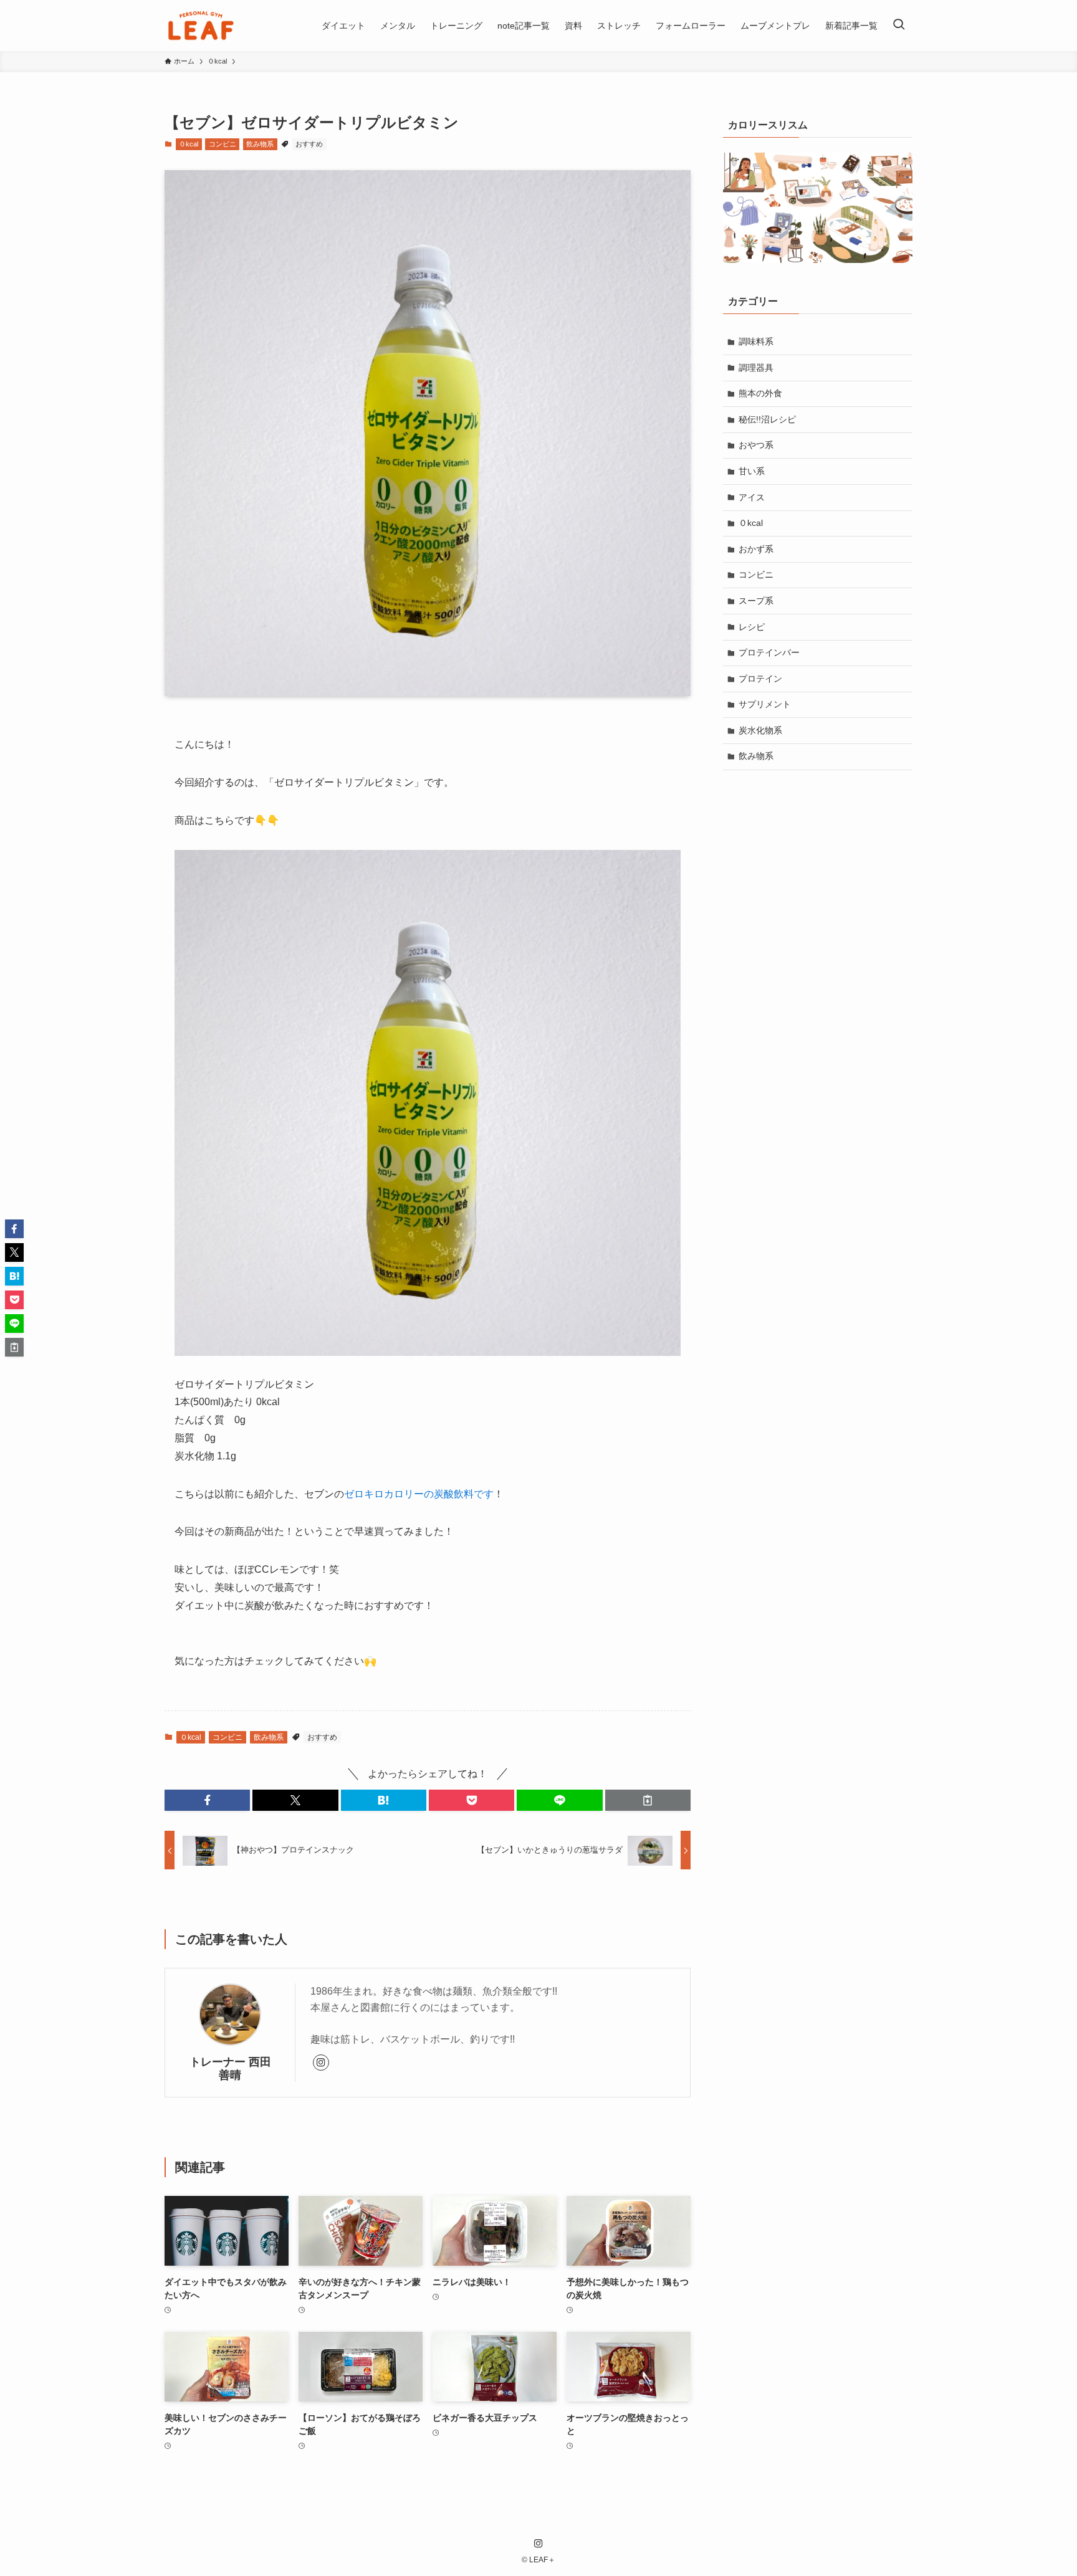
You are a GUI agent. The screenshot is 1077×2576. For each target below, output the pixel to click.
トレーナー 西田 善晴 (235, 2068)
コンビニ (223, 144)
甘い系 (752, 471)
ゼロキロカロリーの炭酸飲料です (419, 1494)
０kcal (189, 144)
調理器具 (756, 368)
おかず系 (756, 549)
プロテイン (760, 679)
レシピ (752, 627)
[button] (207, 1800)
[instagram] (321, 2063)
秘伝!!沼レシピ (767, 419)
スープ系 (756, 601)
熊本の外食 (760, 393)
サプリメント (765, 704)
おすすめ (309, 144)
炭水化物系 (760, 730)
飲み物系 (260, 144)
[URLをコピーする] (648, 1800)
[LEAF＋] (201, 26)
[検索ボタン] (899, 26)
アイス (752, 497)
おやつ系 (756, 445)
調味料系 (756, 341)
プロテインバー (769, 652)
